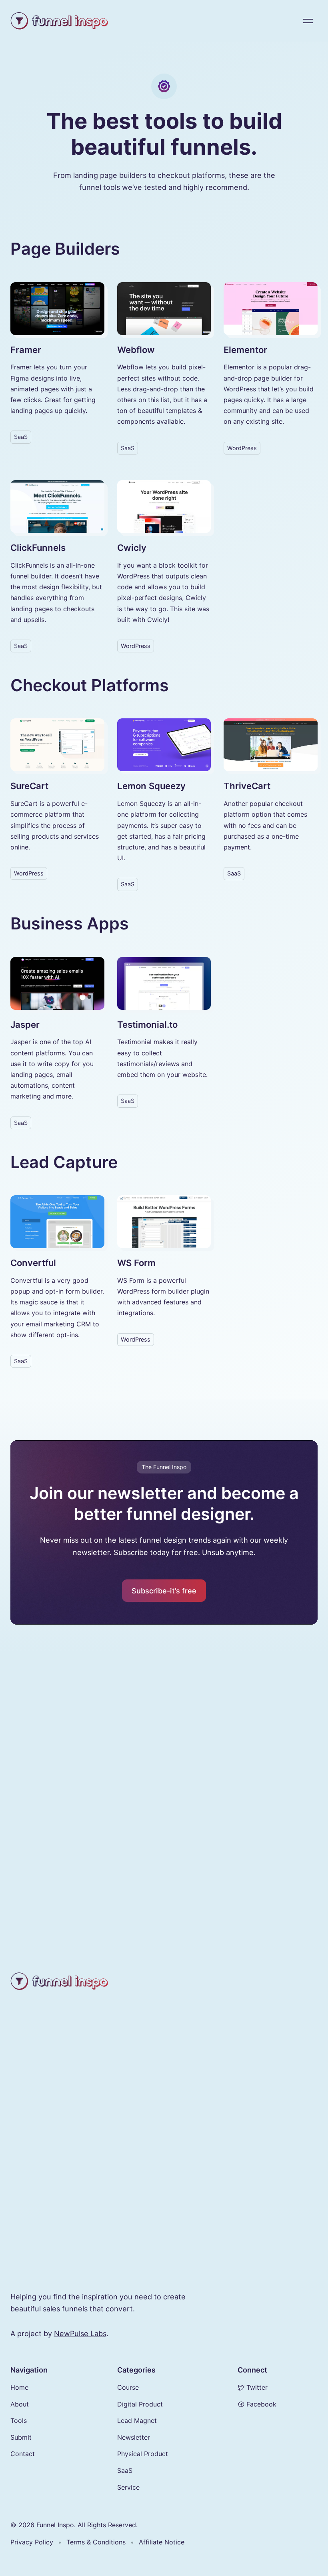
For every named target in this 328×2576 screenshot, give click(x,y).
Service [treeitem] (128, 2487)
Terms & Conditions (96, 2542)
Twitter (257, 2387)
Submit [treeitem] (21, 2437)
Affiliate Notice (162, 2542)
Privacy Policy (32, 2542)
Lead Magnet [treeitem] (137, 2420)
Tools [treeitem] (19, 2420)
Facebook (261, 2404)
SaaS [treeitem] (125, 2470)
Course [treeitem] (128, 2387)
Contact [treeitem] (23, 2454)
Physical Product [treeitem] (143, 2454)
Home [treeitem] (19, 2387)
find (60, 2297)
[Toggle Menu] (308, 21)
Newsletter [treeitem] (134, 2437)
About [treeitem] (20, 2404)
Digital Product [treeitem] (140, 2404)
